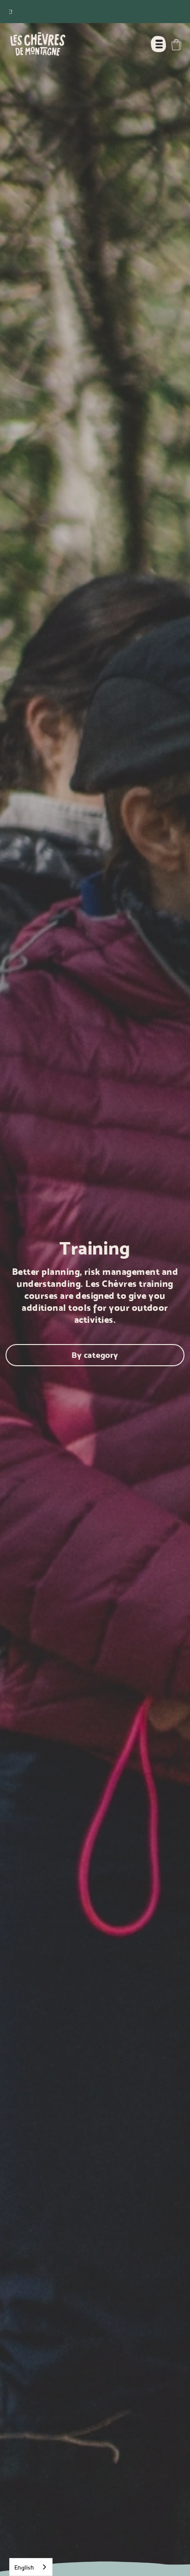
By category (95, 1355)
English (24, 2567)
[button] (176, 45)
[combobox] (31, 2567)
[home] (36, 44)
